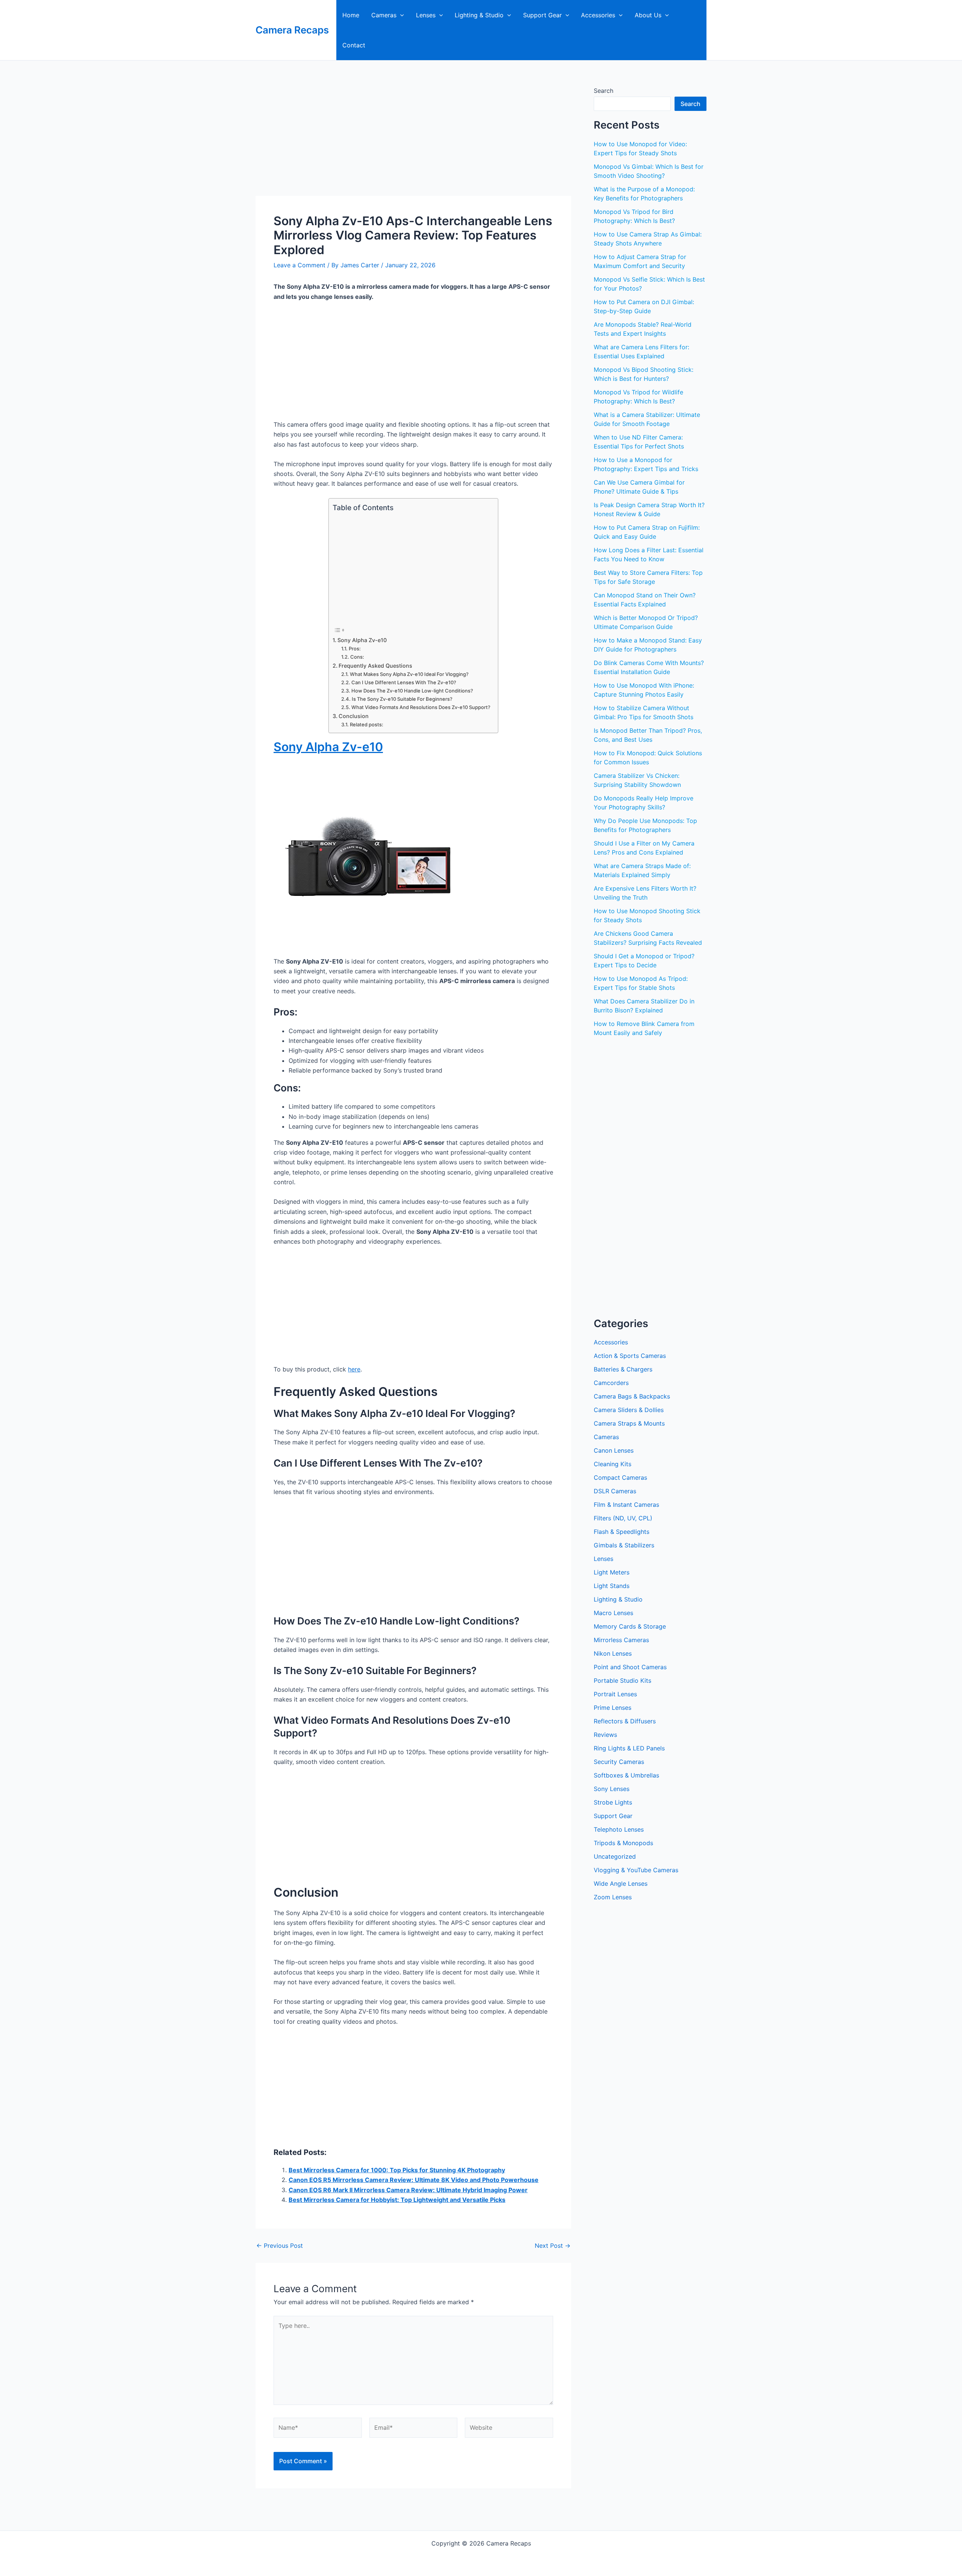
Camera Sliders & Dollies (629, 1410)
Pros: (355, 649)
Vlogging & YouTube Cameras (636, 1870)
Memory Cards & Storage (630, 1626)
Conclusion (354, 716)
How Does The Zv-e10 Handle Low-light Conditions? (412, 691)
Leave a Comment (299, 265)
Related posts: (367, 724)
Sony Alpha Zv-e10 (362, 640)
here (354, 1369)
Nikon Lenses (613, 1653)
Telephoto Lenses (619, 1829)
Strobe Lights (613, 1802)
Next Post (553, 2246)
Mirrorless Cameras (621, 1640)
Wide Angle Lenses (621, 1884)
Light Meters (612, 1572)
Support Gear (542, 15)
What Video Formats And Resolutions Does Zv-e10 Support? (421, 707)
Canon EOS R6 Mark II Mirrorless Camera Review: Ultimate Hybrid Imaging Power (408, 2190)
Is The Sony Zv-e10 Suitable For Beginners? (402, 699)
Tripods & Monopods (623, 1843)
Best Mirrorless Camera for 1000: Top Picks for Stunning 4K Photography (397, 2170)
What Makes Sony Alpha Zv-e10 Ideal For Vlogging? (409, 674)
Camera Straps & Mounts (629, 1423)
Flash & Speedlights (622, 1532)
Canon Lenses (614, 1450)
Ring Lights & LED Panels (629, 1748)
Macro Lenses (613, 1613)
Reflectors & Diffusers (625, 1721)
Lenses (426, 15)
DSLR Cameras (615, 1491)
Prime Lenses (613, 1708)
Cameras (384, 15)
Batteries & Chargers (623, 1369)
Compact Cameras (620, 1477)
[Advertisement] (413, 140)
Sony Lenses (612, 1789)
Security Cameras (619, 1762)
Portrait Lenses (615, 1694)
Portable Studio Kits (622, 1680)
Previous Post (280, 2246)
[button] (400, 15)
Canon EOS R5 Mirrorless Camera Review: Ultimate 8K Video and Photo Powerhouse (414, 2180)
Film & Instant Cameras (626, 1505)
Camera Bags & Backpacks (632, 1396)
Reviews (605, 1735)
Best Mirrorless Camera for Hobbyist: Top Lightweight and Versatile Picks (397, 2200)
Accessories (598, 15)
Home (351, 15)
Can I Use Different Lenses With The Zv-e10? (404, 682)
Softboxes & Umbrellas (626, 1775)
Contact (354, 45)
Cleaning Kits (613, 1464)
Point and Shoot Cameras (630, 1667)
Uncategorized (615, 1856)
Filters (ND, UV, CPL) (623, 1518)
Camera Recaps (292, 30)
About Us (648, 15)
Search (604, 91)
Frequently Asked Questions (375, 666)
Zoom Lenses (613, 1897)
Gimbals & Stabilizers (624, 1545)
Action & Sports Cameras (630, 1356)
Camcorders (611, 1383)
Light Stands (612, 1586)
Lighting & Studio (479, 15)
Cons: (357, 657)
